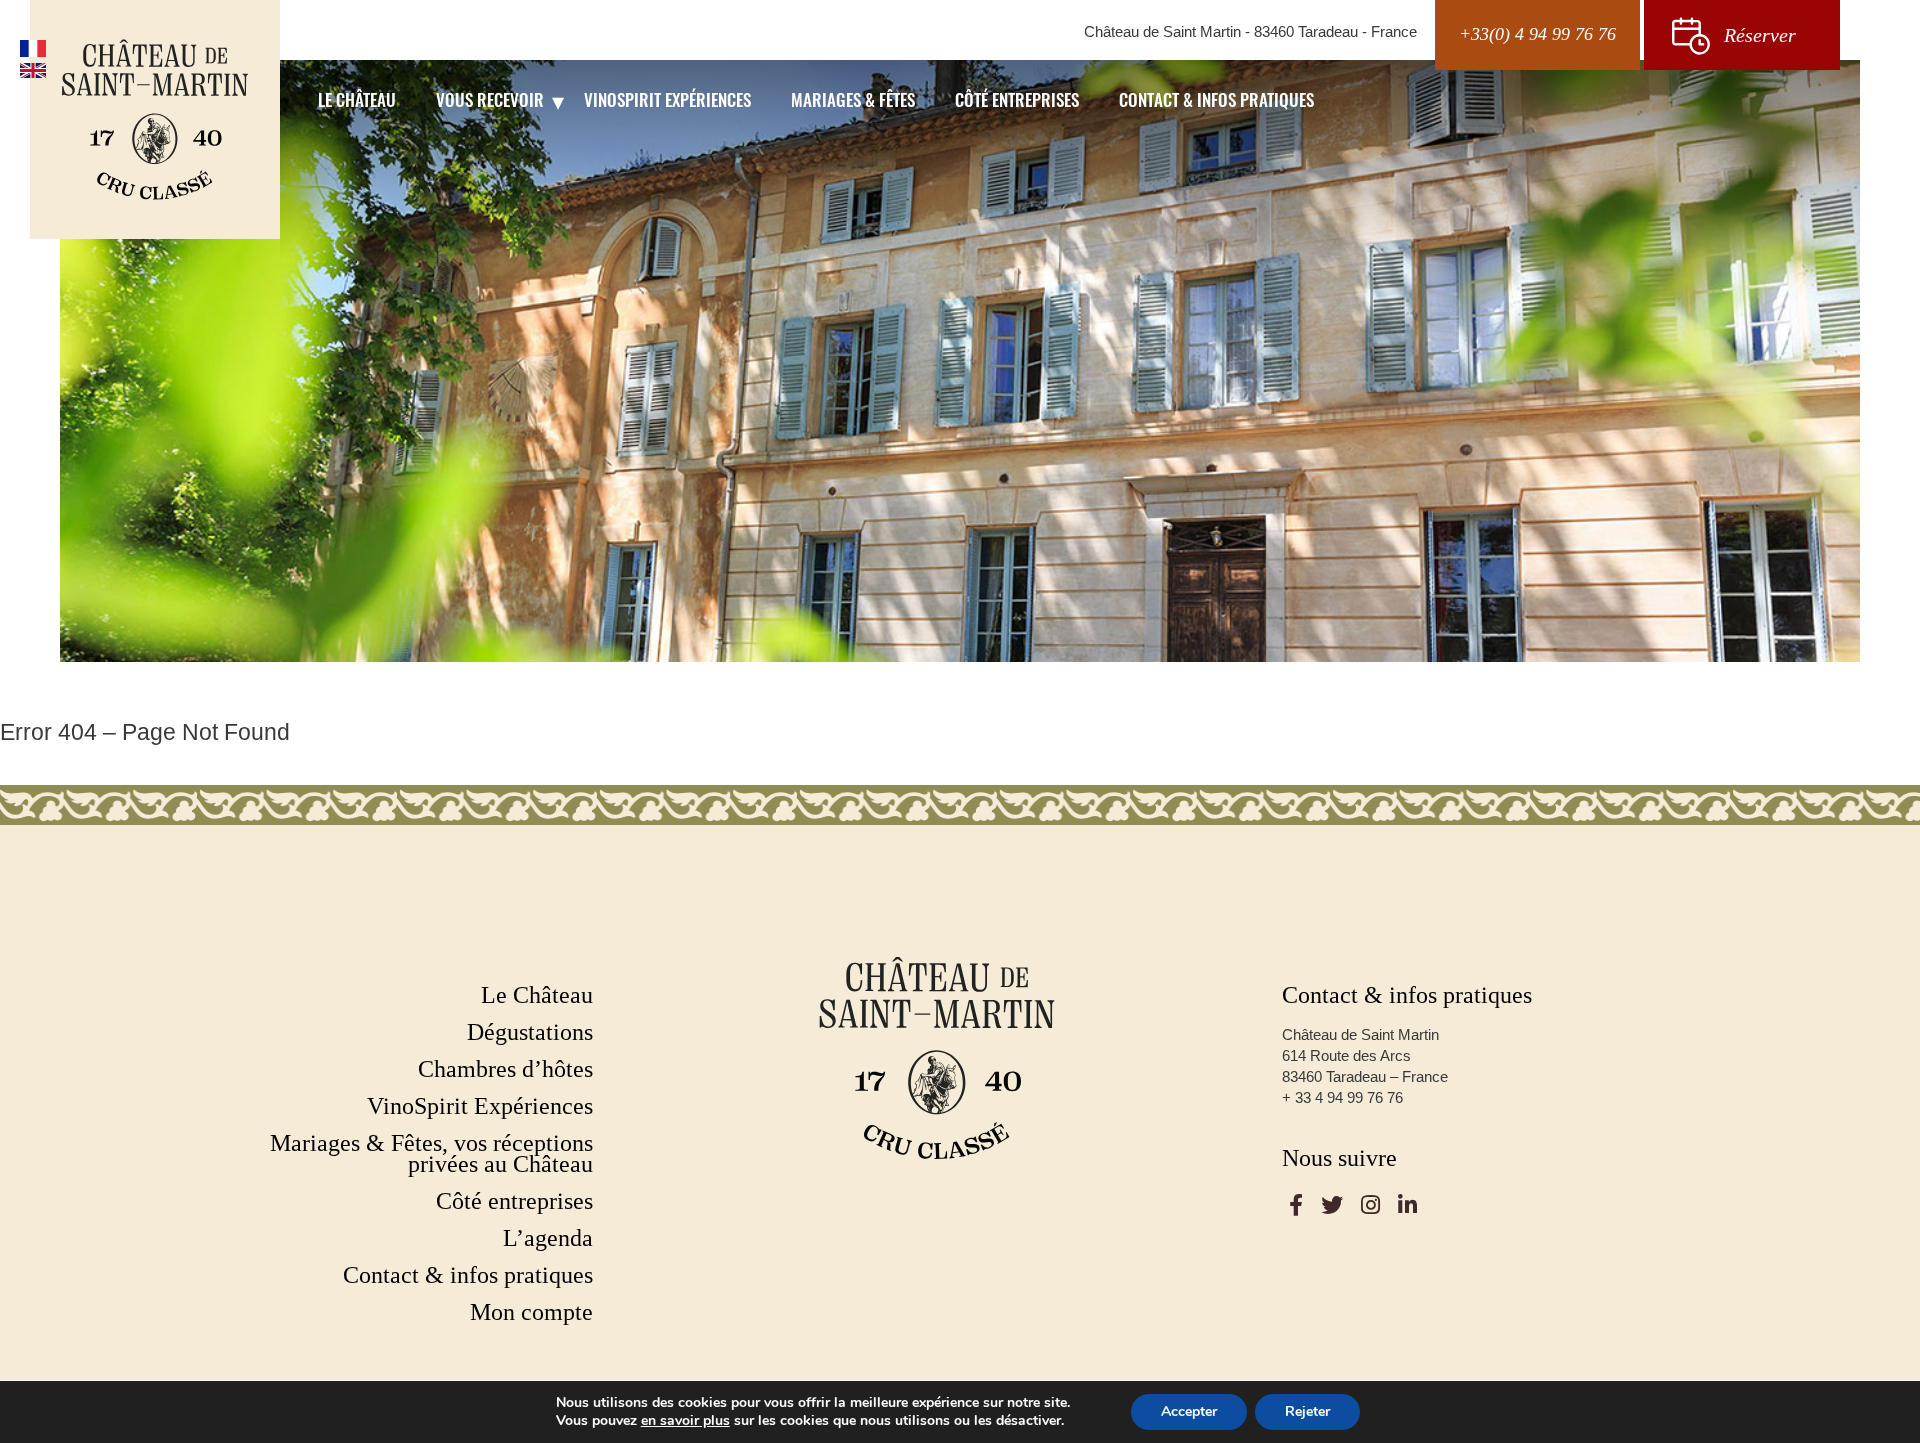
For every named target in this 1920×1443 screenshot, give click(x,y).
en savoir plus (685, 1421)
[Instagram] (1370, 1205)
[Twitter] (1332, 1205)
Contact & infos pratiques (1216, 102)
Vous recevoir (490, 102)
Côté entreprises (1017, 102)
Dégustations (530, 1032)
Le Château (357, 102)
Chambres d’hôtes (505, 1069)
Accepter (1189, 1411)
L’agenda (548, 1238)
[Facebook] (1296, 1205)
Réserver (1760, 35)
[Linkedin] (1407, 1205)
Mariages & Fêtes (853, 102)
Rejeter (1307, 1411)
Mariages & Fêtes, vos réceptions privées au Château (431, 1154)
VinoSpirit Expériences (667, 102)
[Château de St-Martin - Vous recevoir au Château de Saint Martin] (155, 119)
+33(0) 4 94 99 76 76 (1537, 34)
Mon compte (531, 1312)
